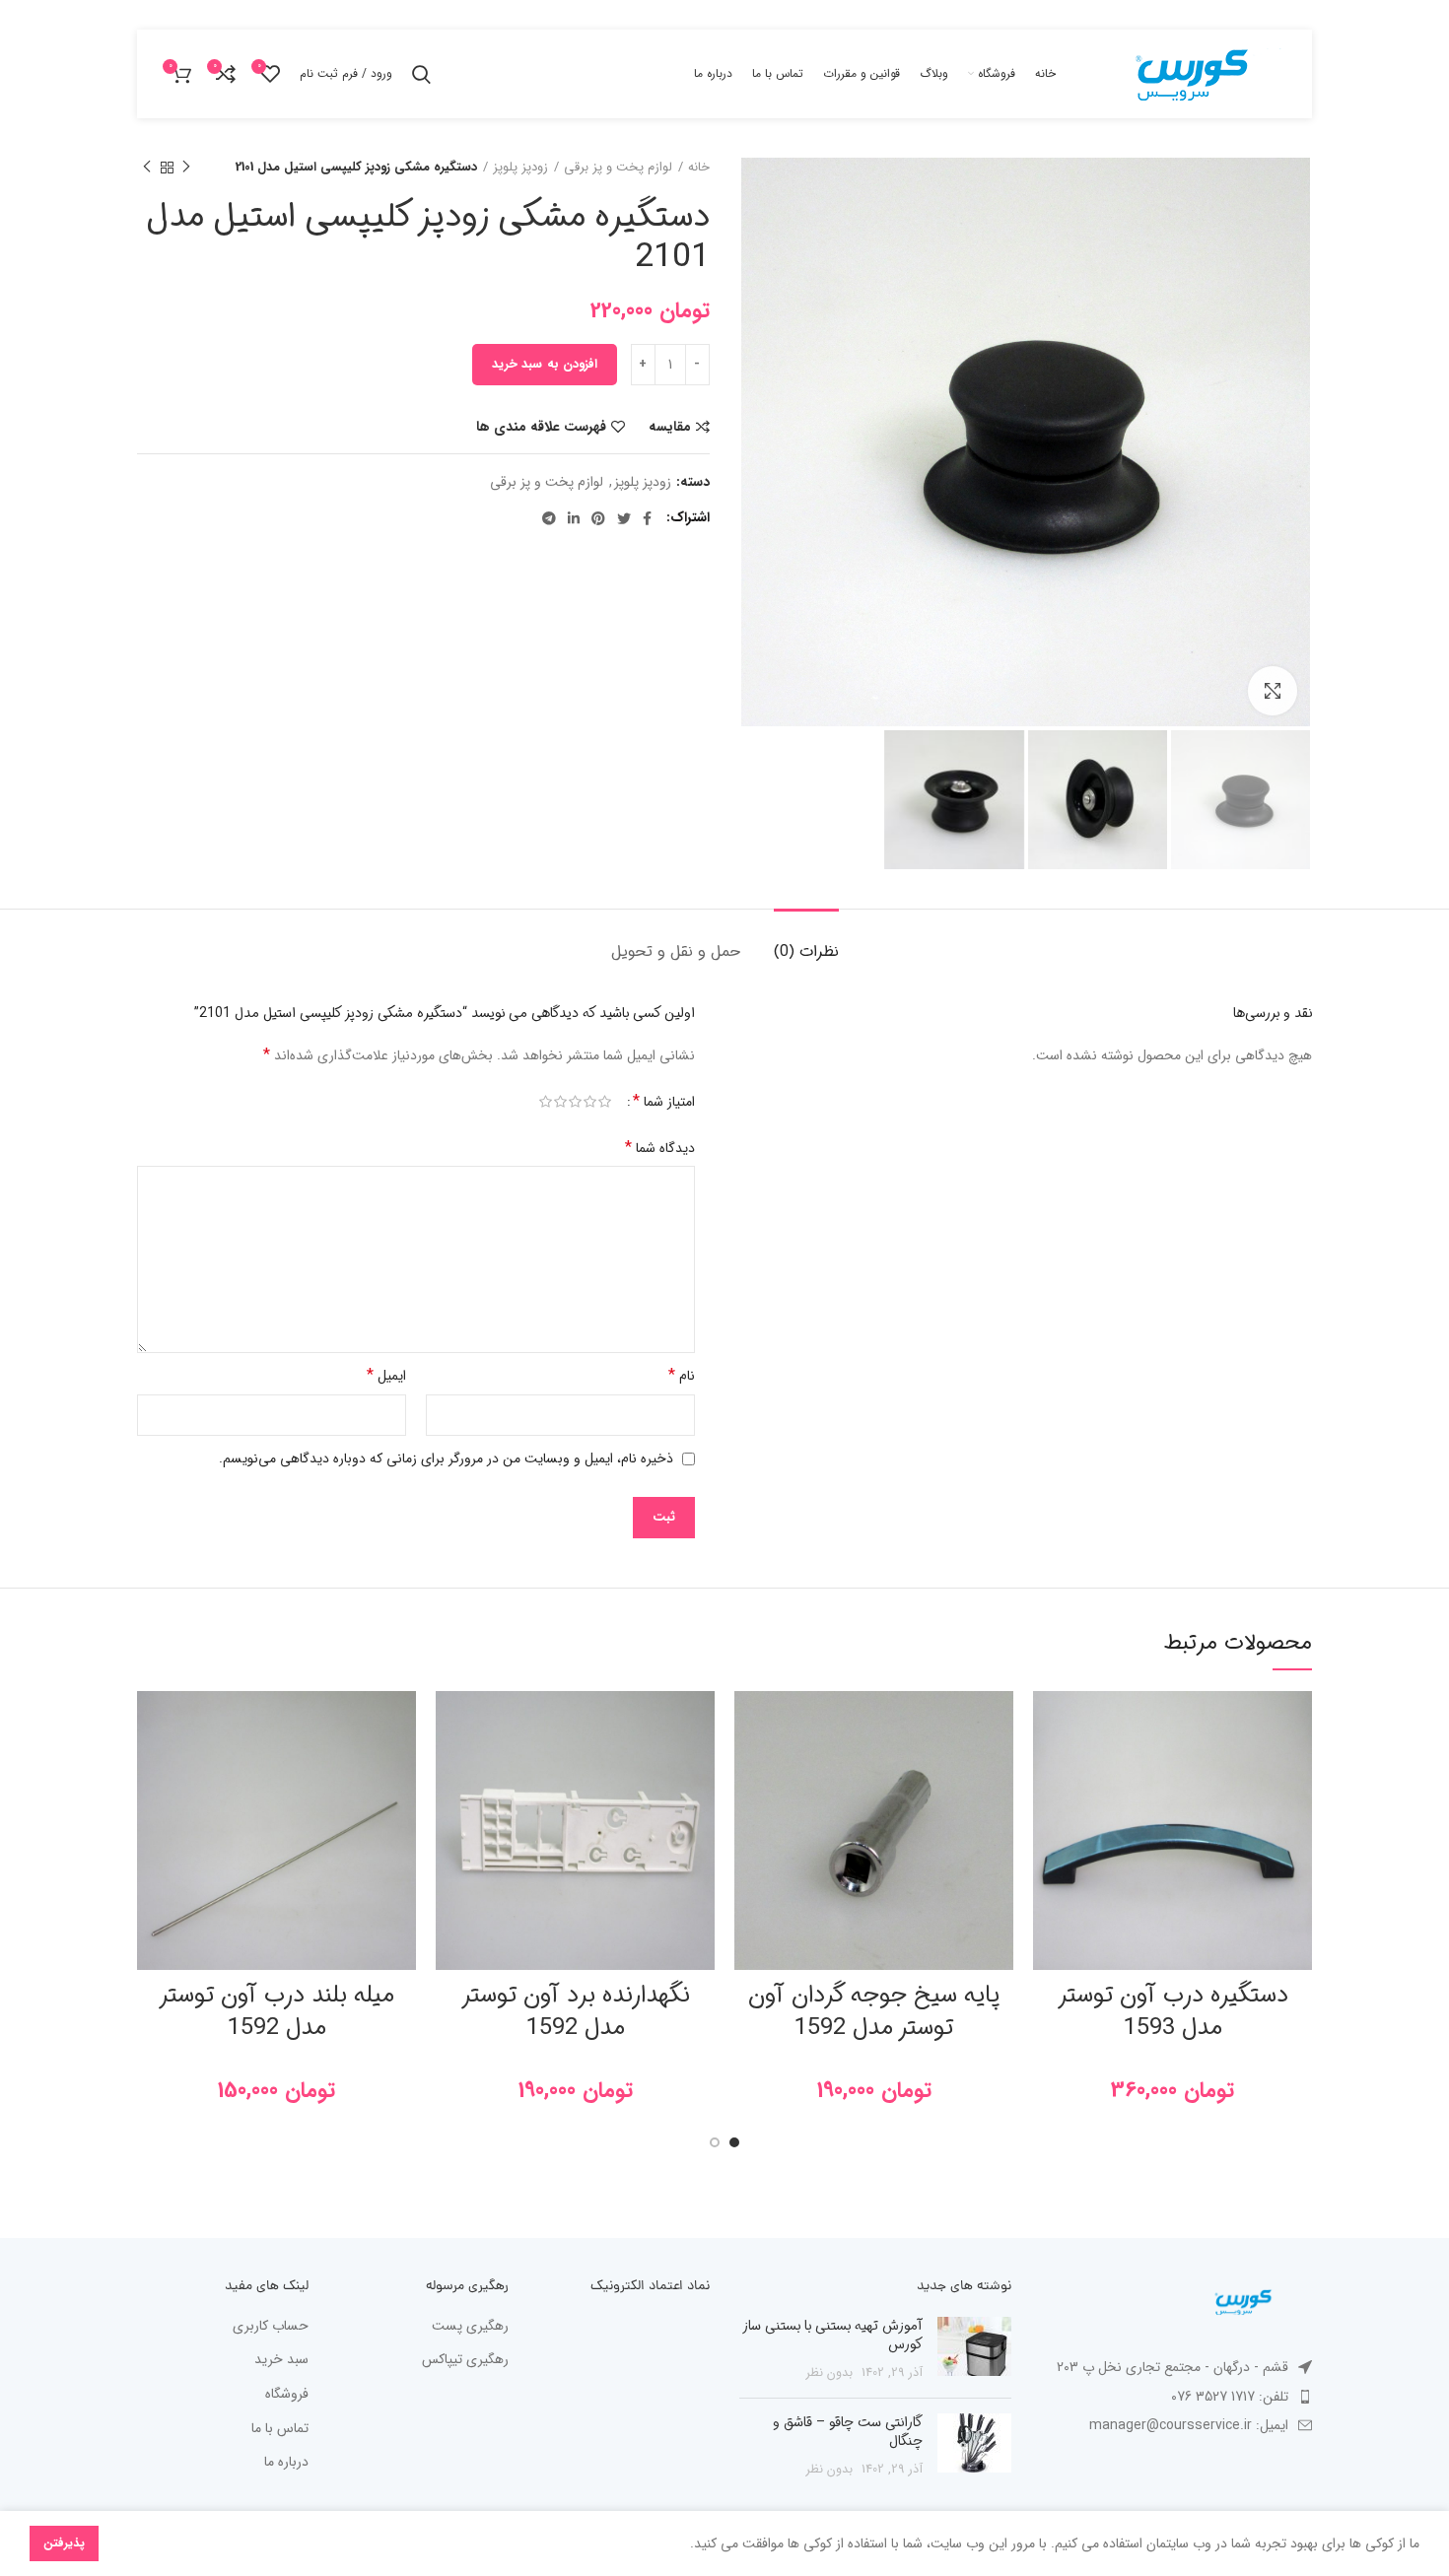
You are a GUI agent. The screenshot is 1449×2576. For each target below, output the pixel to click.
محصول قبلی (186, 168)
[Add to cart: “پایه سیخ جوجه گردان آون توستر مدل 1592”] (749, 1767)
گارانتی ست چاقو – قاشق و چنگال (848, 2432)
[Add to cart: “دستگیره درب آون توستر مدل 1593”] (1048, 1767)
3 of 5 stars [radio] (575, 1102)
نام (682, 1375)
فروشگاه (287, 2395)
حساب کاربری (271, 2327)
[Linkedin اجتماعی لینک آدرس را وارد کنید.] (574, 518)
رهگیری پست (470, 2327)
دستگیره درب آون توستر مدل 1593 (1173, 2012)
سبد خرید (281, 2360)
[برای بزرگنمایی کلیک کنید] (1273, 691)
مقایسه (670, 427)
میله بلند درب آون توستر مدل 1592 (276, 2012)
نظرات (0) (806, 951)
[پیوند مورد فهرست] (1177, 2397)
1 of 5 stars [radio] (605, 1102)
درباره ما (286, 2463)
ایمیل (386, 1375)
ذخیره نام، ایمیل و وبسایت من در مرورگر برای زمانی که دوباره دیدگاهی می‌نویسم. (446, 1458)
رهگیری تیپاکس (465, 2360)
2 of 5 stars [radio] (590, 1102)
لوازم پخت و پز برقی (618, 168)
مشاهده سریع (1048, 1812)
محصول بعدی (147, 168)
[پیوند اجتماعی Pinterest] (598, 518)
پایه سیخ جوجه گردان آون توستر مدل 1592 (874, 2012)
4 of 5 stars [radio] (560, 1102)
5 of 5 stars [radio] (546, 1102)
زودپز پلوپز (520, 168)
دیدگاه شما (660, 1148)
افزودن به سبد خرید (545, 364)
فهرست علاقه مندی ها (541, 427)
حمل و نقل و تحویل (676, 951)
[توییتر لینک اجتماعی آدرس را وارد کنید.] (624, 518)
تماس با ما (280, 2429)
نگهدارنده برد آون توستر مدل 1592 (576, 2012)
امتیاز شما (664, 1102)
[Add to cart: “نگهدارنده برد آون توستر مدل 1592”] (450, 1767)
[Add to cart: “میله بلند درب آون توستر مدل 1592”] (152, 1767)
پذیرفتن (64, 2543)
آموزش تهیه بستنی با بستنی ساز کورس (833, 2336)
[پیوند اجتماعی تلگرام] (549, 518)
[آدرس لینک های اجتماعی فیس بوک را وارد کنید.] (647, 518)
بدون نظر (829, 2373)
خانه (699, 168)
